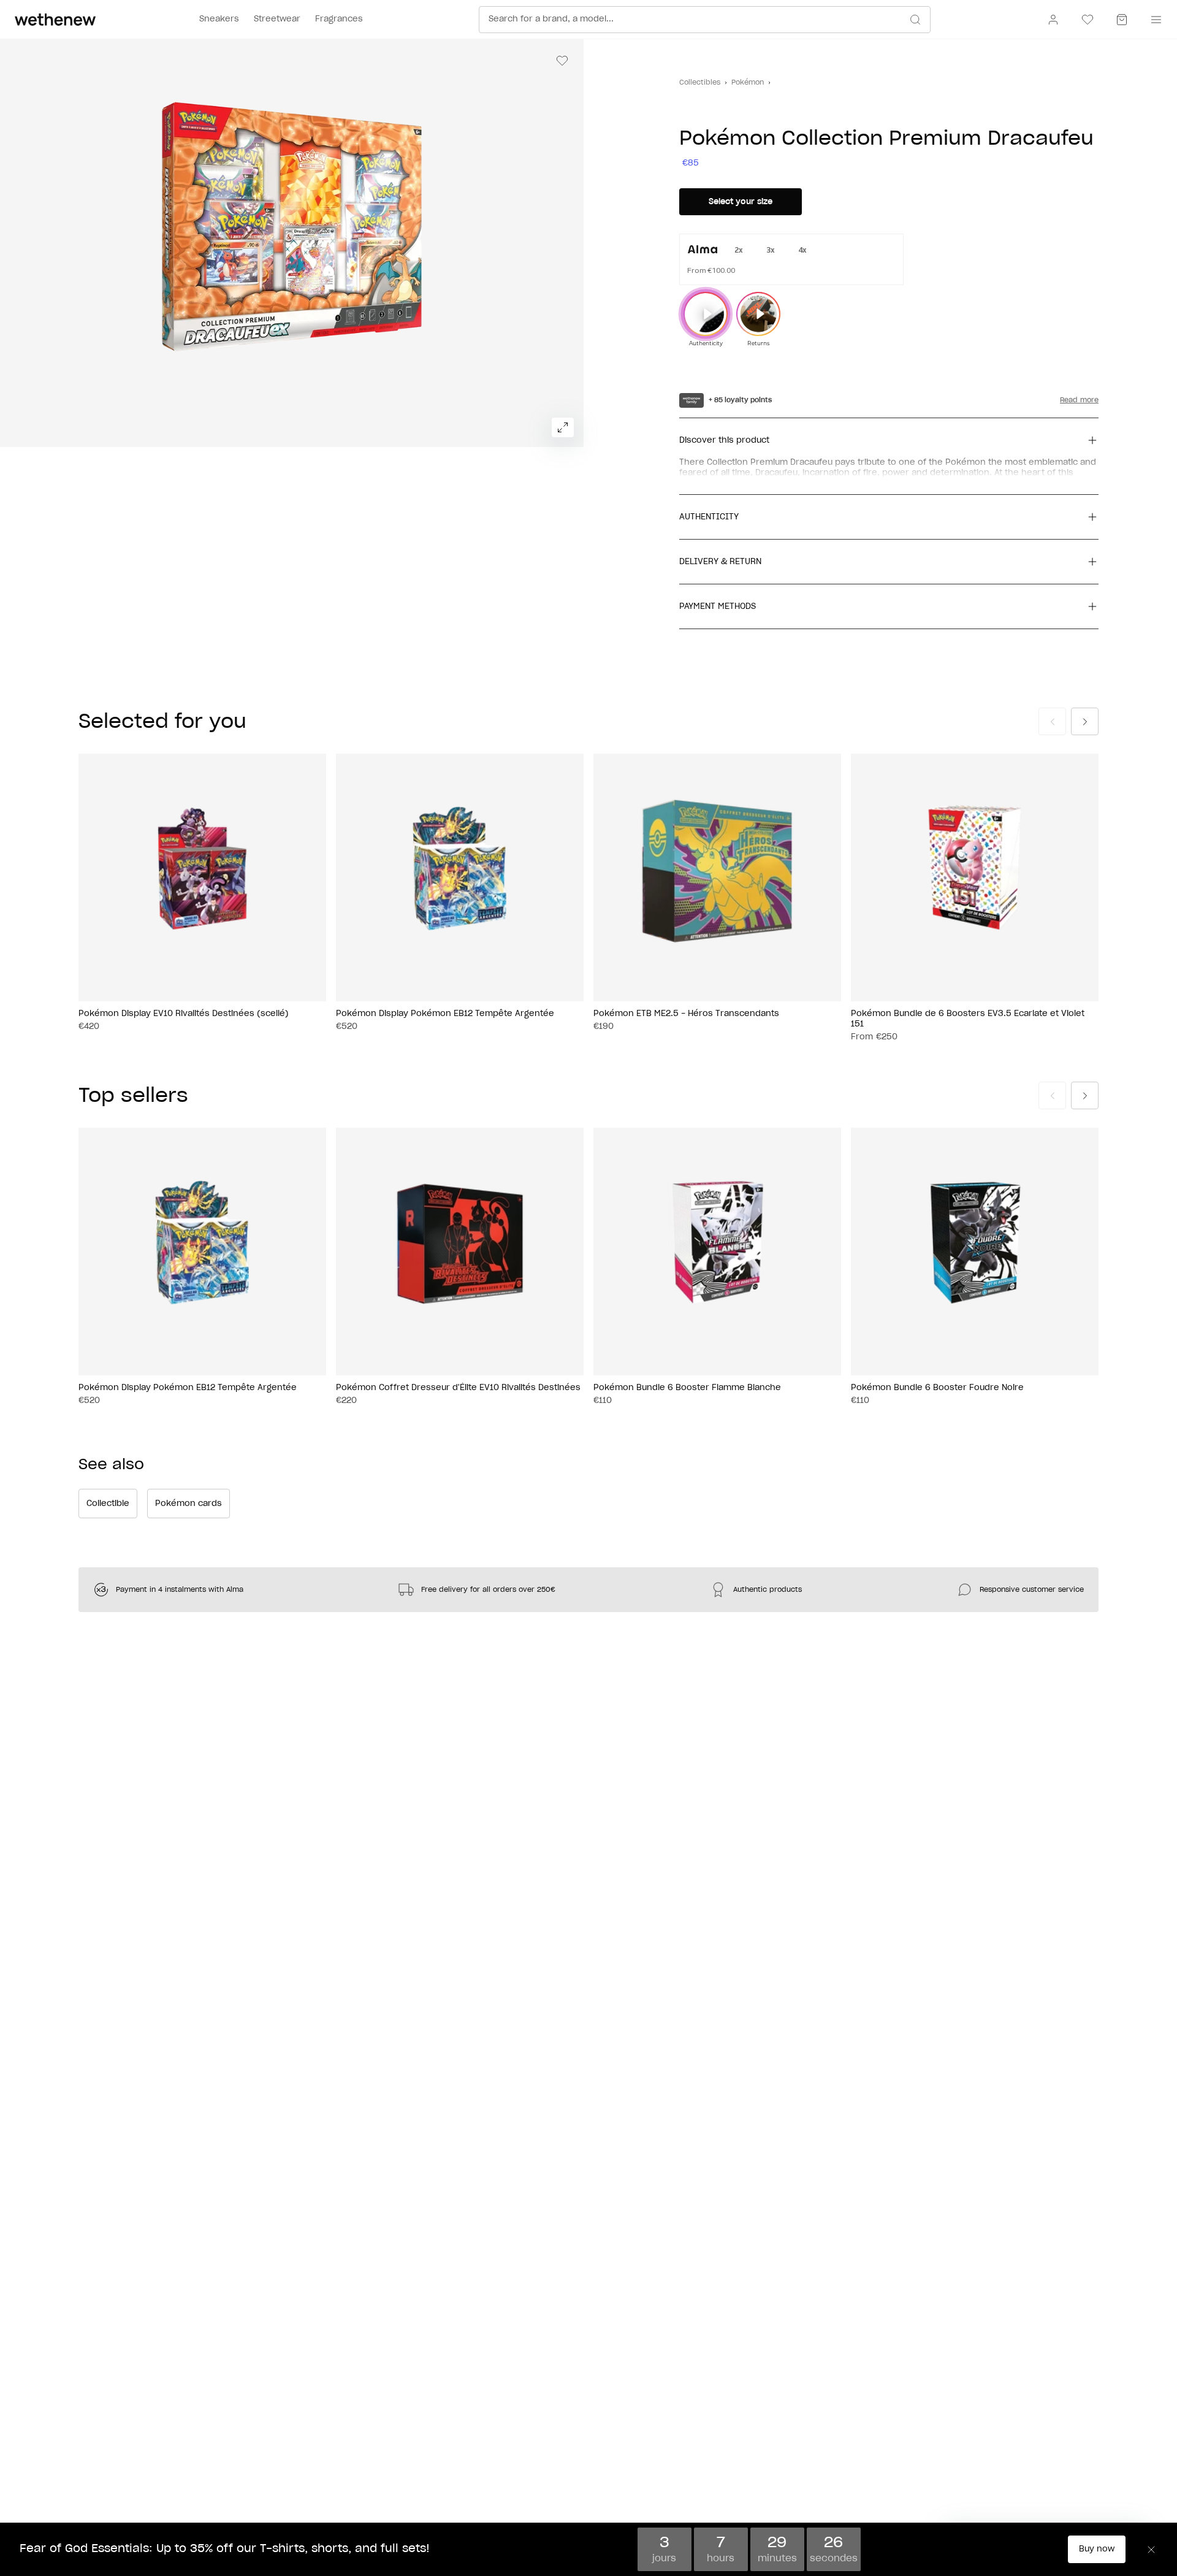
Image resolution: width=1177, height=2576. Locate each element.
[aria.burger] (1154, 20)
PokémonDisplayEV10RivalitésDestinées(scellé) (184, 1014)
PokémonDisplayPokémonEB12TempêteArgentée (445, 1014)
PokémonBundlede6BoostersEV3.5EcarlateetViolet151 (968, 1019)
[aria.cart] (1122, 20)
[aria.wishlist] (1087, 20)
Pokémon (748, 82)
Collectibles (700, 82)
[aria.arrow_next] (1085, 721)
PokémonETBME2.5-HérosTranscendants (686, 1014)
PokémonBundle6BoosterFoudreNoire (937, 1388)
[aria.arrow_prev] (1052, 721)
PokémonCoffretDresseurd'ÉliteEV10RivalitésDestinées (458, 1388)
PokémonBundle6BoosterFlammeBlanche (687, 1388)
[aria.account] (1053, 20)
